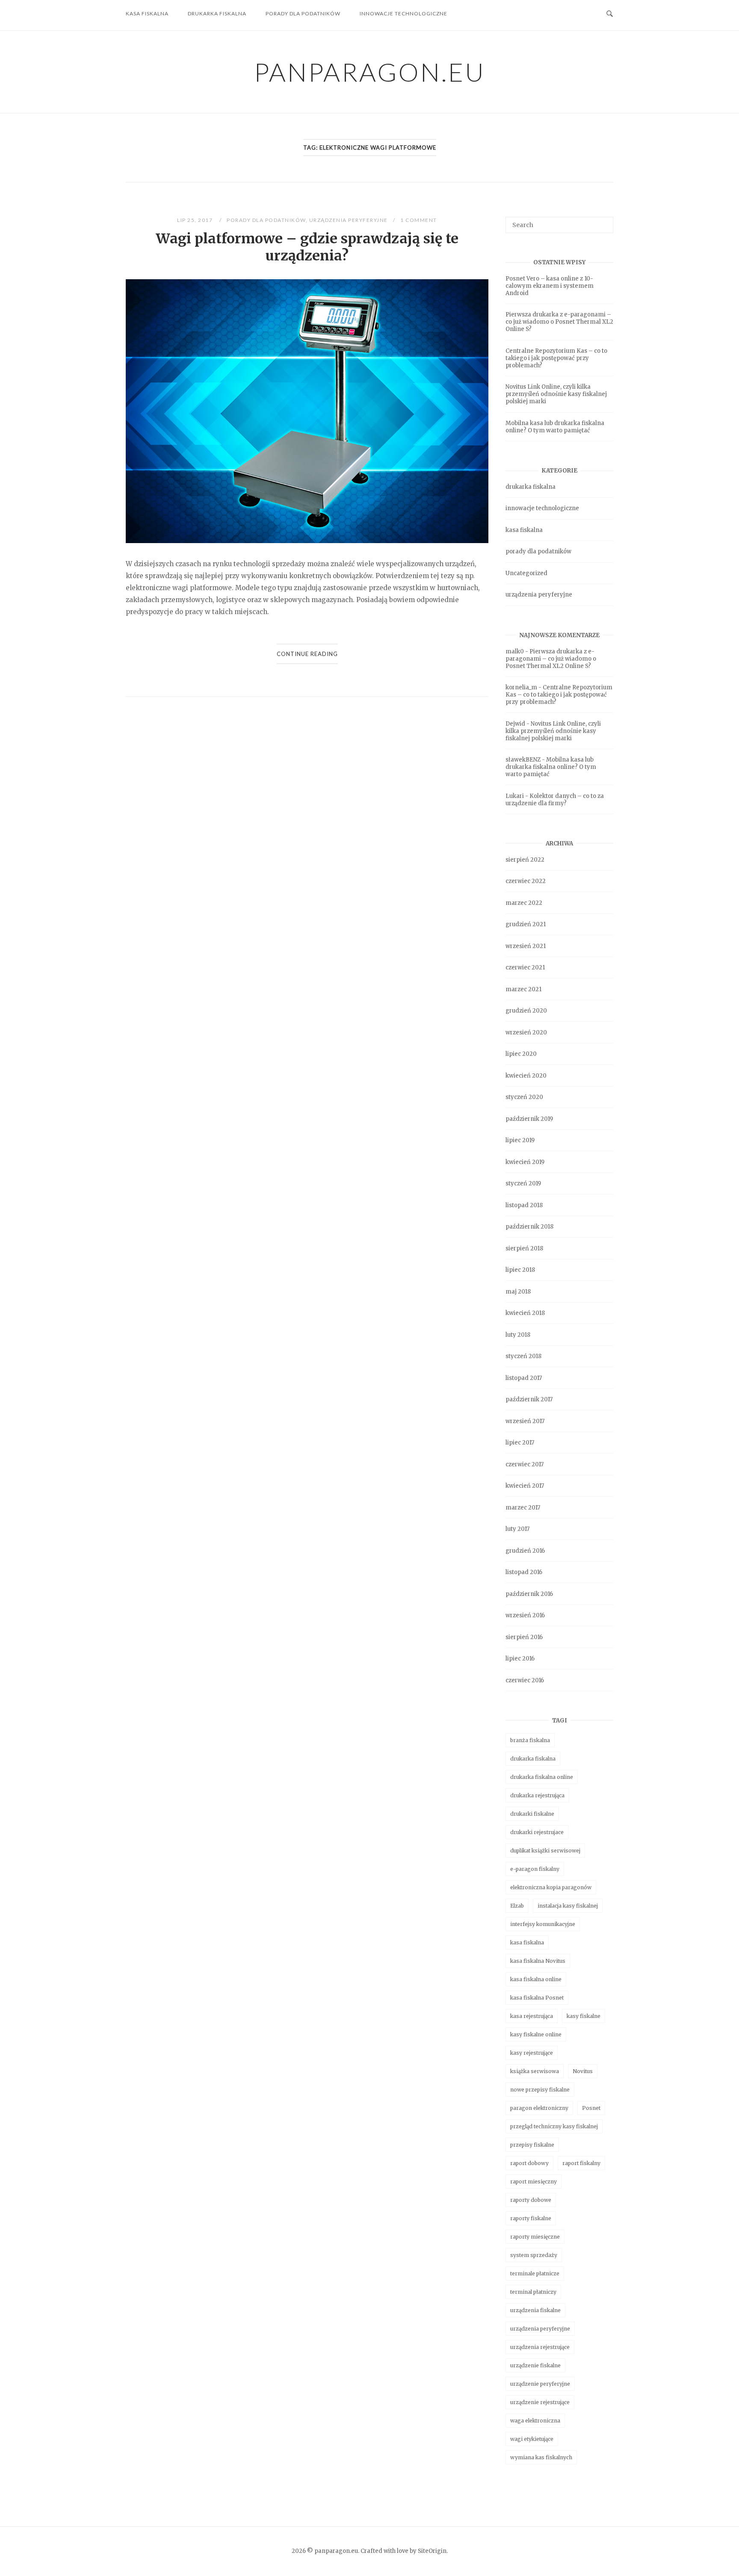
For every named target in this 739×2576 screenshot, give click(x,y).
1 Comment (419, 220)
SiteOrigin (432, 2551)
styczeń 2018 (523, 1356)
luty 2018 (518, 1335)
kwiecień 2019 (525, 1162)
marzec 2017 (523, 1508)
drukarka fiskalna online (542, 1777)
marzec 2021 (523, 989)
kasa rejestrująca (532, 2016)
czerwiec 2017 (525, 1464)
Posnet (591, 2108)
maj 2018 (518, 1292)
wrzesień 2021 (526, 946)
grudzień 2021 (526, 924)
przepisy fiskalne (532, 2145)
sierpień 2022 (525, 860)
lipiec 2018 (520, 1270)
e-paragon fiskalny (535, 1869)
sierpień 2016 (524, 1637)
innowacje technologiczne (403, 13)
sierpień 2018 (524, 1248)
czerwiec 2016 (525, 1680)
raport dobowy (529, 2163)
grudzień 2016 (525, 1551)
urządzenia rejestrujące (540, 2347)
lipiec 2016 (520, 1659)
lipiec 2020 (521, 1054)
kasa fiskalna (147, 13)
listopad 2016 (524, 1572)
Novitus (583, 2071)
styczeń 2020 (524, 1097)
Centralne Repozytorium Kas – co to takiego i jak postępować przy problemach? (556, 358)
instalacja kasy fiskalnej (568, 1906)
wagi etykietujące (532, 2439)
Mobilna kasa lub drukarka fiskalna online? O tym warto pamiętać (555, 427)
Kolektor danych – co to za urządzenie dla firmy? (555, 800)
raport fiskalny (581, 2163)
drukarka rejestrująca (537, 1795)
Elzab (517, 1906)
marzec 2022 (524, 903)
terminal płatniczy (533, 2292)
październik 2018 (529, 1227)
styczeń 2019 (523, 1183)
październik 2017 (529, 1399)
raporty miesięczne (535, 2237)
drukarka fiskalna (217, 13)
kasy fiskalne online (536, 2034)
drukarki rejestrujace (537, 1832)
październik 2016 (529, 1594)
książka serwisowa (535, 2071)
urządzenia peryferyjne (349, 220)
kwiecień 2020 (526, 1076)
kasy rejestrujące (532, 2053)
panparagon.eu (370, 72)
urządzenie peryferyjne (540, 2384)
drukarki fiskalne (532, 1814)
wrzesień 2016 (525, 1615)
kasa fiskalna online (536, 1979)
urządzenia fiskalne (535, 2310)
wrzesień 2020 (526, 1032)
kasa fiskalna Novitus (538, 1961)
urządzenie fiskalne (535, 2365)
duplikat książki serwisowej (545, 1851)
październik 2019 (529, 1119)
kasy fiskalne (584, 2016)
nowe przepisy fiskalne (540, 2090)
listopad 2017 (524, 1378)
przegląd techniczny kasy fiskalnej (554, 2126)
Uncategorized (526, 573)
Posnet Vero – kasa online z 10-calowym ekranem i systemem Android (550, 286)
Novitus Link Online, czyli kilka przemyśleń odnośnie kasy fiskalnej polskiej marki (556, 394)
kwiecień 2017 (525, 1486)
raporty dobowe (531, 2200)
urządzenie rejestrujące (540, 2402)
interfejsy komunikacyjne (543, 1924)
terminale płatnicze (535, 2273)
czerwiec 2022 (526, 881)
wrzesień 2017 (525, 1421)
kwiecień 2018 (525, 1313)
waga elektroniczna (535, 2421)
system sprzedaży (534, 2255)
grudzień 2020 (526, 1011)
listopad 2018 (524, 1205)
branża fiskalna (530, 1740)
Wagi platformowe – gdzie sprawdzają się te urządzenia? (307, 247)
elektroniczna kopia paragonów (551, 1887)
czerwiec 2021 (525, 967)
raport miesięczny (534, 2182)
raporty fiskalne (531, 2218)
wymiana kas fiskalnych (541, 2457)
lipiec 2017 (520, 1443)
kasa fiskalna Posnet (537, 1998)
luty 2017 (517, 1529)
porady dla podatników (303, 13)
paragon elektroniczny (539, 2108)
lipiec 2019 (520, 1140)
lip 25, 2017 (196, 220)
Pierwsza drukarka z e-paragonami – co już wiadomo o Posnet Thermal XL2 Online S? (559, 322)
